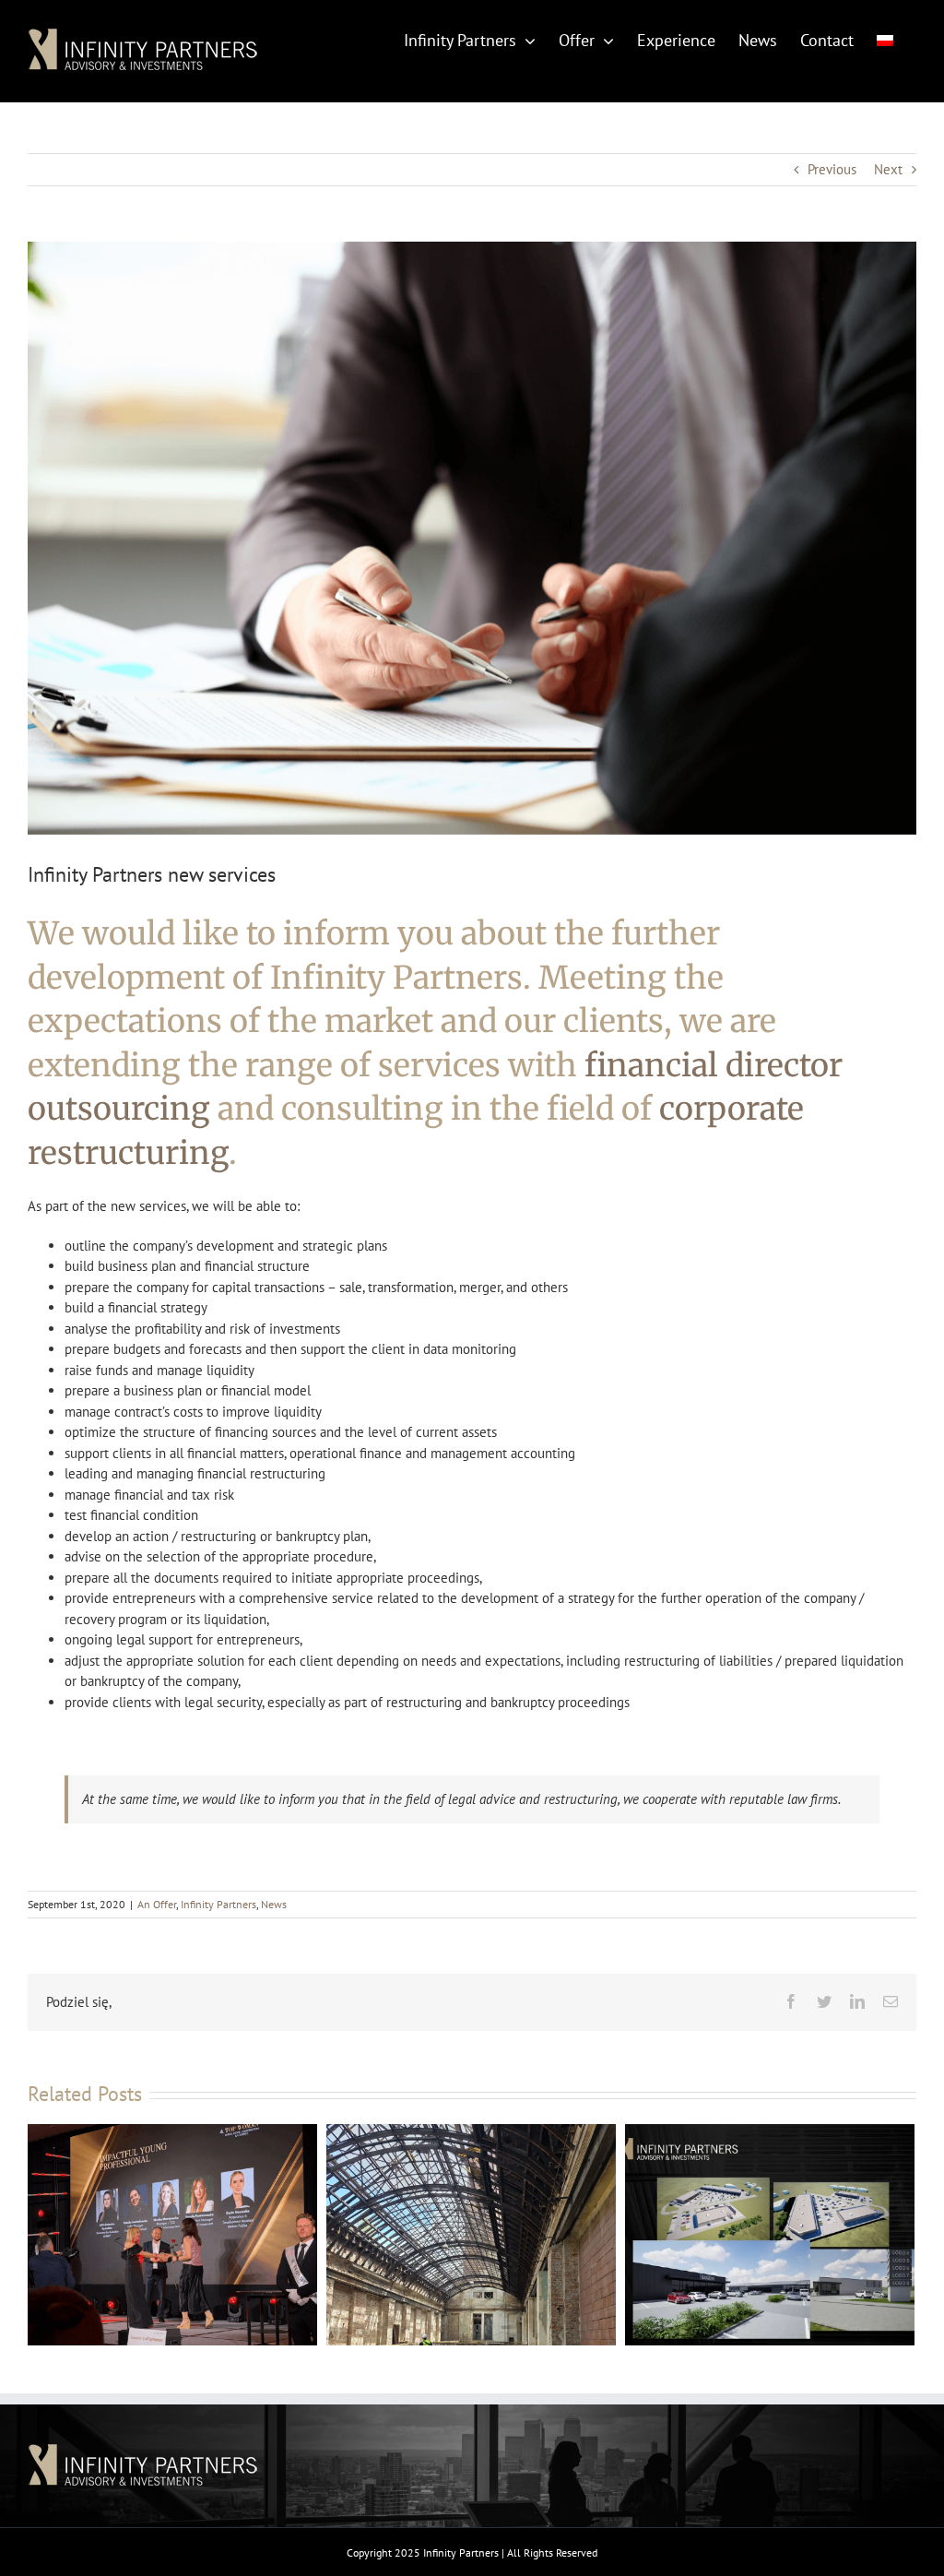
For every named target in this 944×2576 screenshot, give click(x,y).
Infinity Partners (218, 1904)
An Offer (157, 1904)
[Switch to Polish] (885, 39)
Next (888, 169)
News (274, 1904)
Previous (832, 169)
